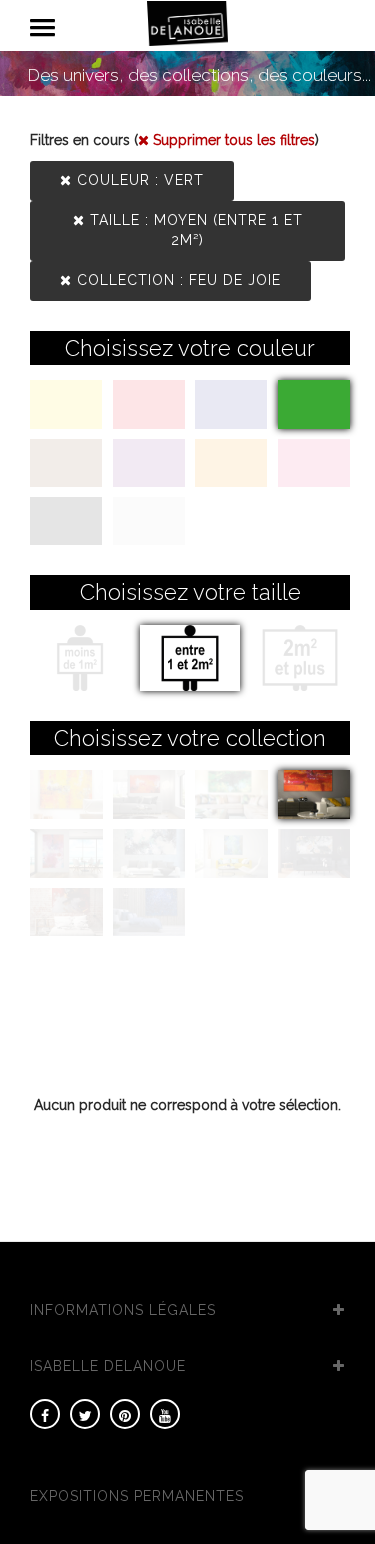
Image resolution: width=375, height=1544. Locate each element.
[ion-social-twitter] (85, 1414)
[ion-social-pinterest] (125, 1414)
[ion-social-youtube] (165, 1414)
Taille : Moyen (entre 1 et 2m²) (194, 230)
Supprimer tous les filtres (232, 140)
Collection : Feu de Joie (176, 280)
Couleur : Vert (138, 180)
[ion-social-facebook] (45, 1414)
